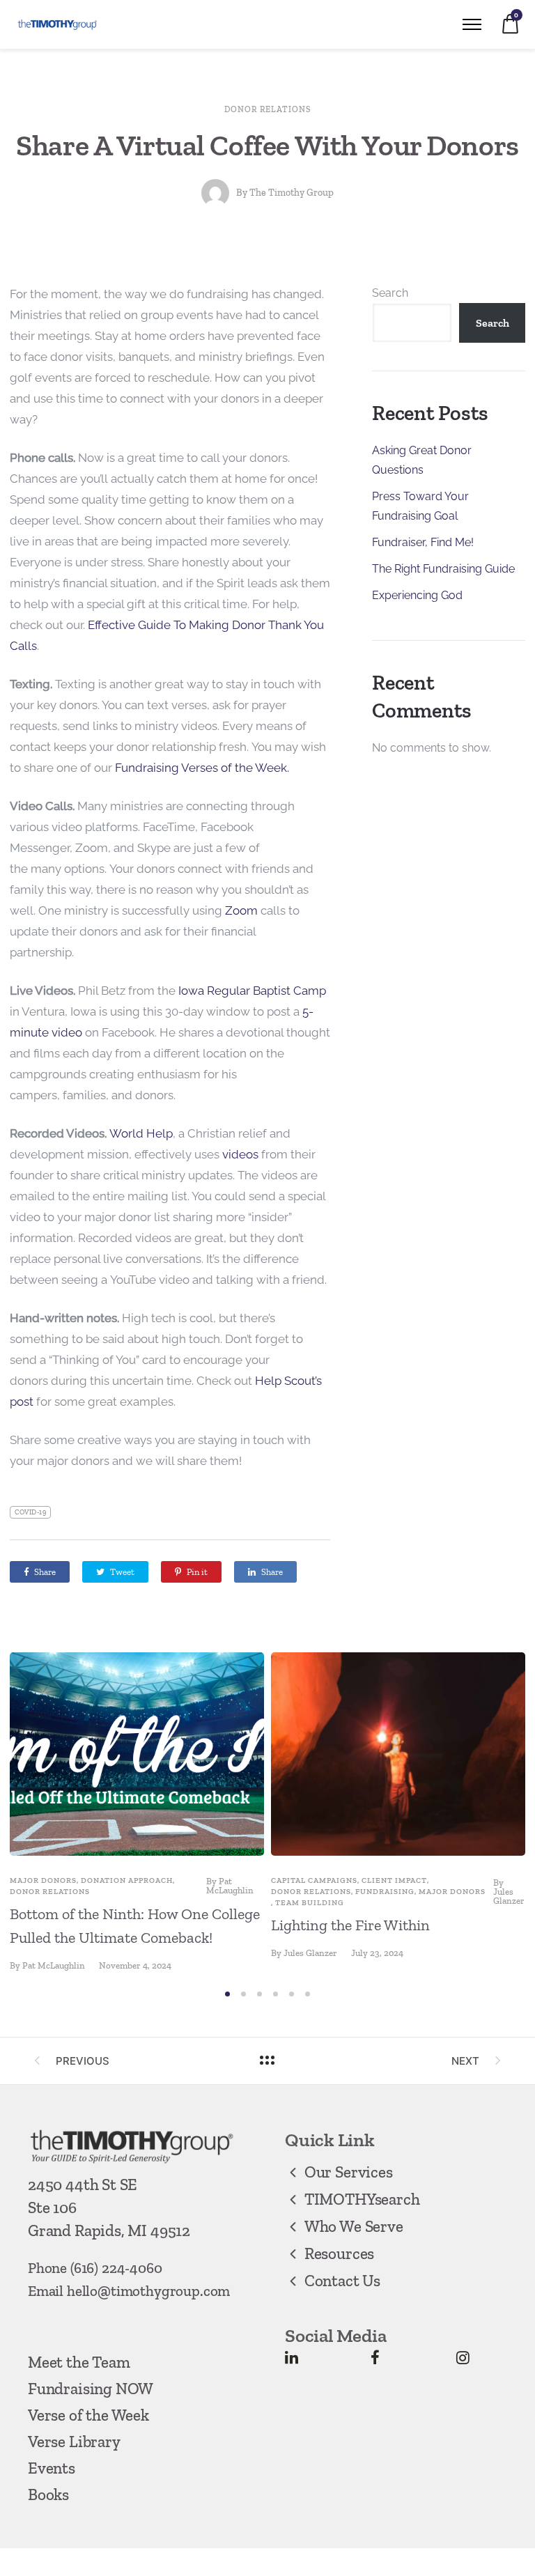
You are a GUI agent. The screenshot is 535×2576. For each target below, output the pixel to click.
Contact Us (342, 2281)
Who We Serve (354, 2226)
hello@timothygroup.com (148, 2291)
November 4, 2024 (135, 1965)
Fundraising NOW (91, 2389)
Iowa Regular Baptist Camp (252, 991)
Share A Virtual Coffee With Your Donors (267, 145)
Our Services (349, 2172)
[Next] (520, 1816)
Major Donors (43, 1880)
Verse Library (74, 2442)
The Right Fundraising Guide (443, 569)
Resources (339, 2253)
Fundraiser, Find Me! (423, 542)
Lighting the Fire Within (350, 1925)
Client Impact (394, 1880)
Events (52, 2468)
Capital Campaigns (314, 1880)
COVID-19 (30, 1512)
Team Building (310, 1903)
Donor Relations (267, 109)
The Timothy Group (292, 193)
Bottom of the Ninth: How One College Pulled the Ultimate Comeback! (135, 1926)
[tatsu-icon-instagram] (463, 2357)
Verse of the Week (88, 2415)
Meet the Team (79, 2362)
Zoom (241, 910)
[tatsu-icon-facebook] (375, 2357)
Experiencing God (417, 595)
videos (240, 1154)
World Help (141, 1133)
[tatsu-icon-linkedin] (292, 2357)
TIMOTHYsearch (362, 2199)
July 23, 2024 (377, 1953)
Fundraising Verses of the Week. (201, 768)
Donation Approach (127, 1880)
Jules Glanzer (509, 1896)
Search (390, 293)
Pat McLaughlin (230, 1886)
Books (48, 2494)
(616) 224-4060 (116, 2268)
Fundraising (385, 1892)
